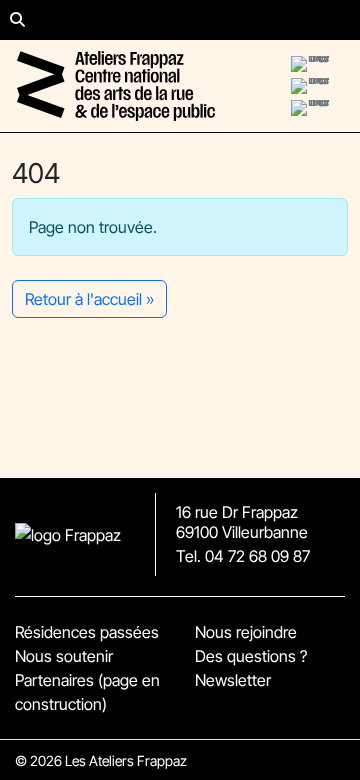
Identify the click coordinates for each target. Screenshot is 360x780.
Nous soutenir (64, 656)
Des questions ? (251, 656)
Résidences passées (87, 632)
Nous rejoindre (246, 632)
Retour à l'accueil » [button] (89, 299)
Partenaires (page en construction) (87, 692)
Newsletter (233, 680)
